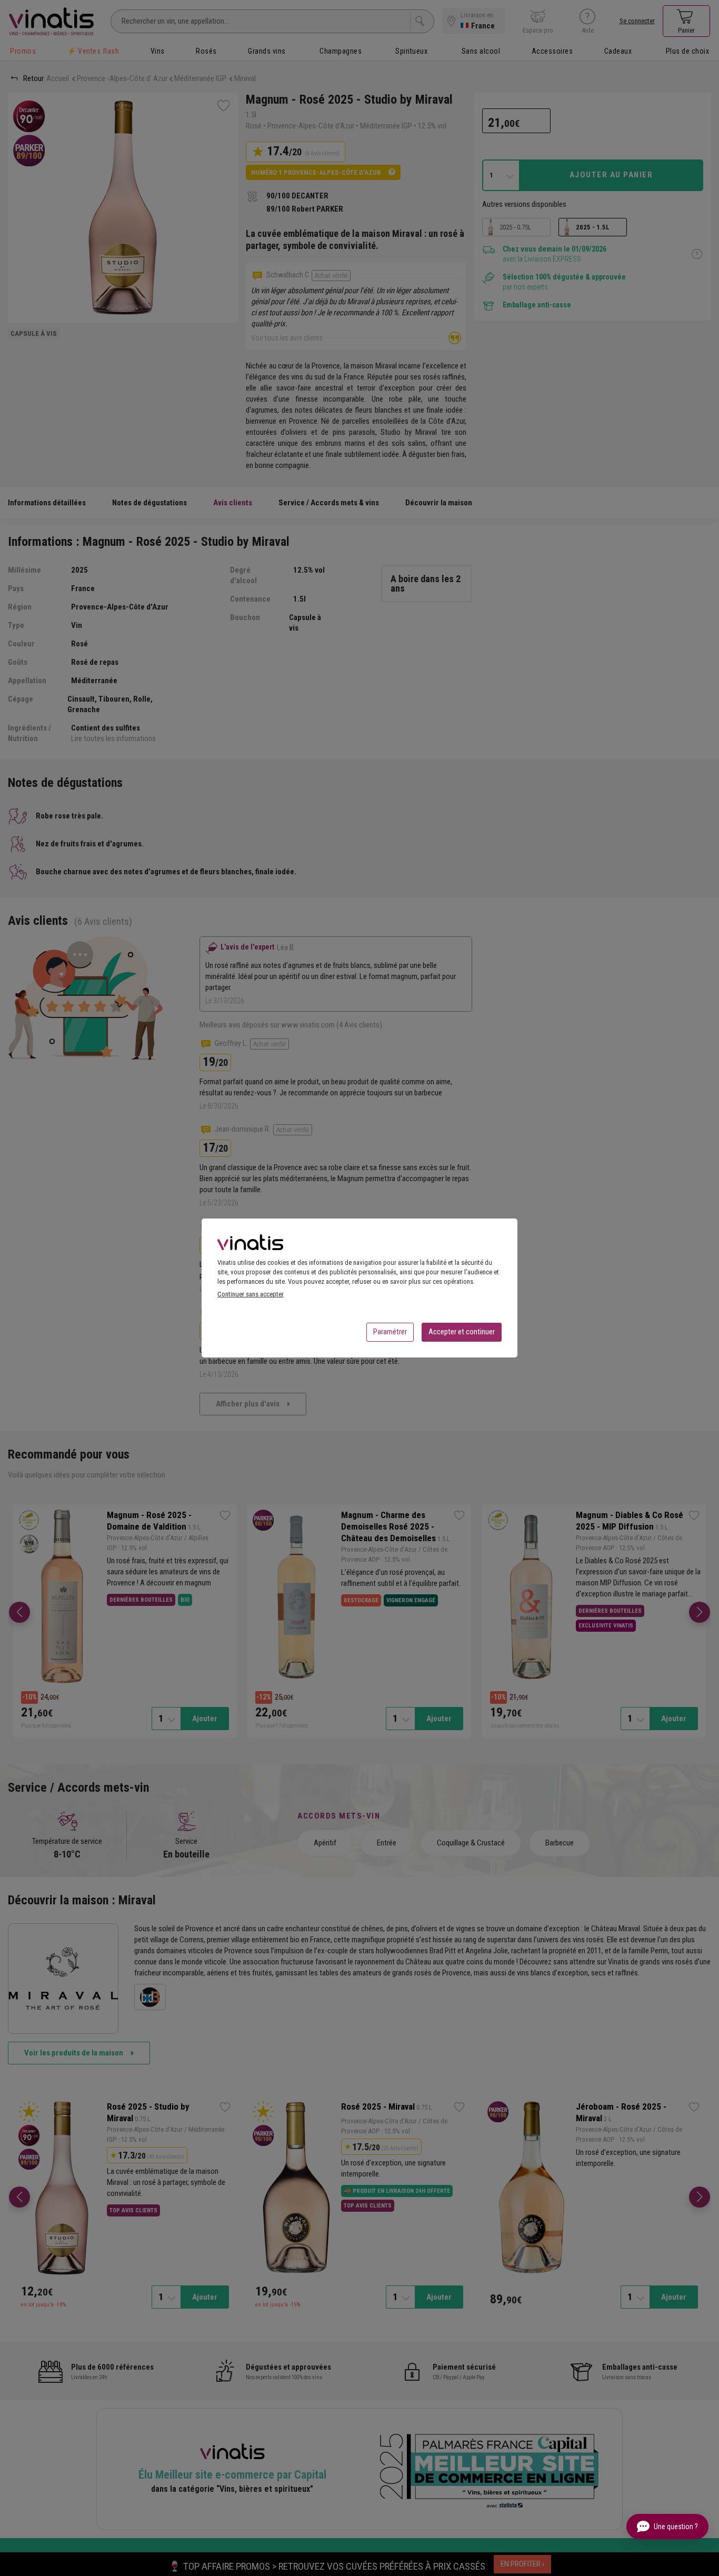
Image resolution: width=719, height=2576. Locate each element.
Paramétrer (390, 1332)
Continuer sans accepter (251, 1294)
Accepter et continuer (462, 1332)
